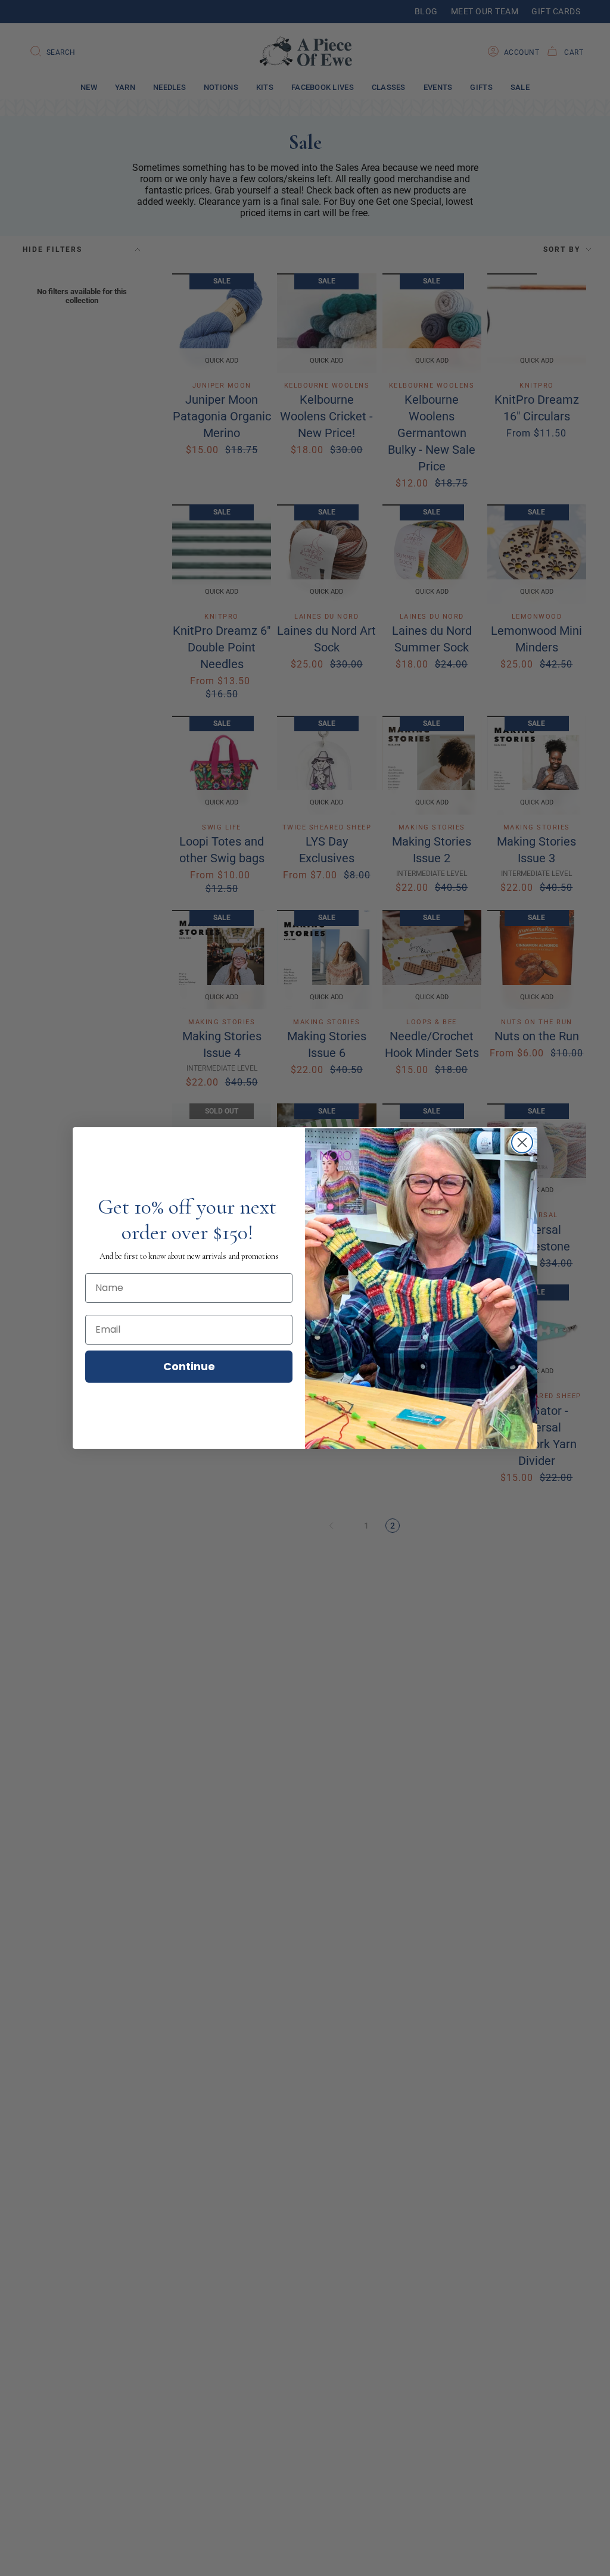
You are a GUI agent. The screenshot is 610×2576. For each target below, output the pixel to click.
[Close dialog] (522, 1142)
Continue (189, 1366)
